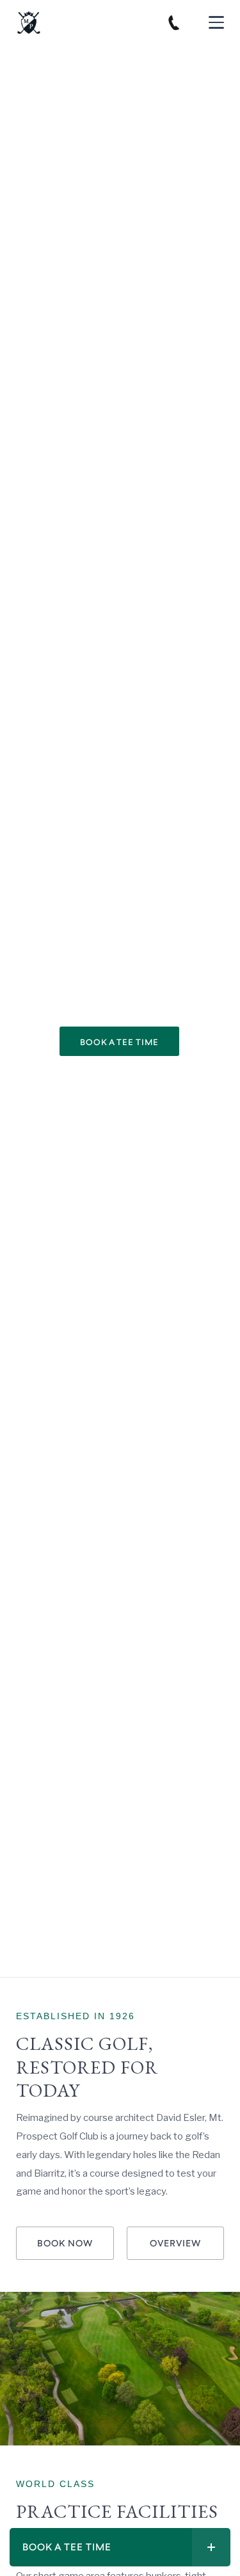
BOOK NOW (65, 2244)
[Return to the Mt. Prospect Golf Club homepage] (29, 22)
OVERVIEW (175, 2244)
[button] (216, 22)
